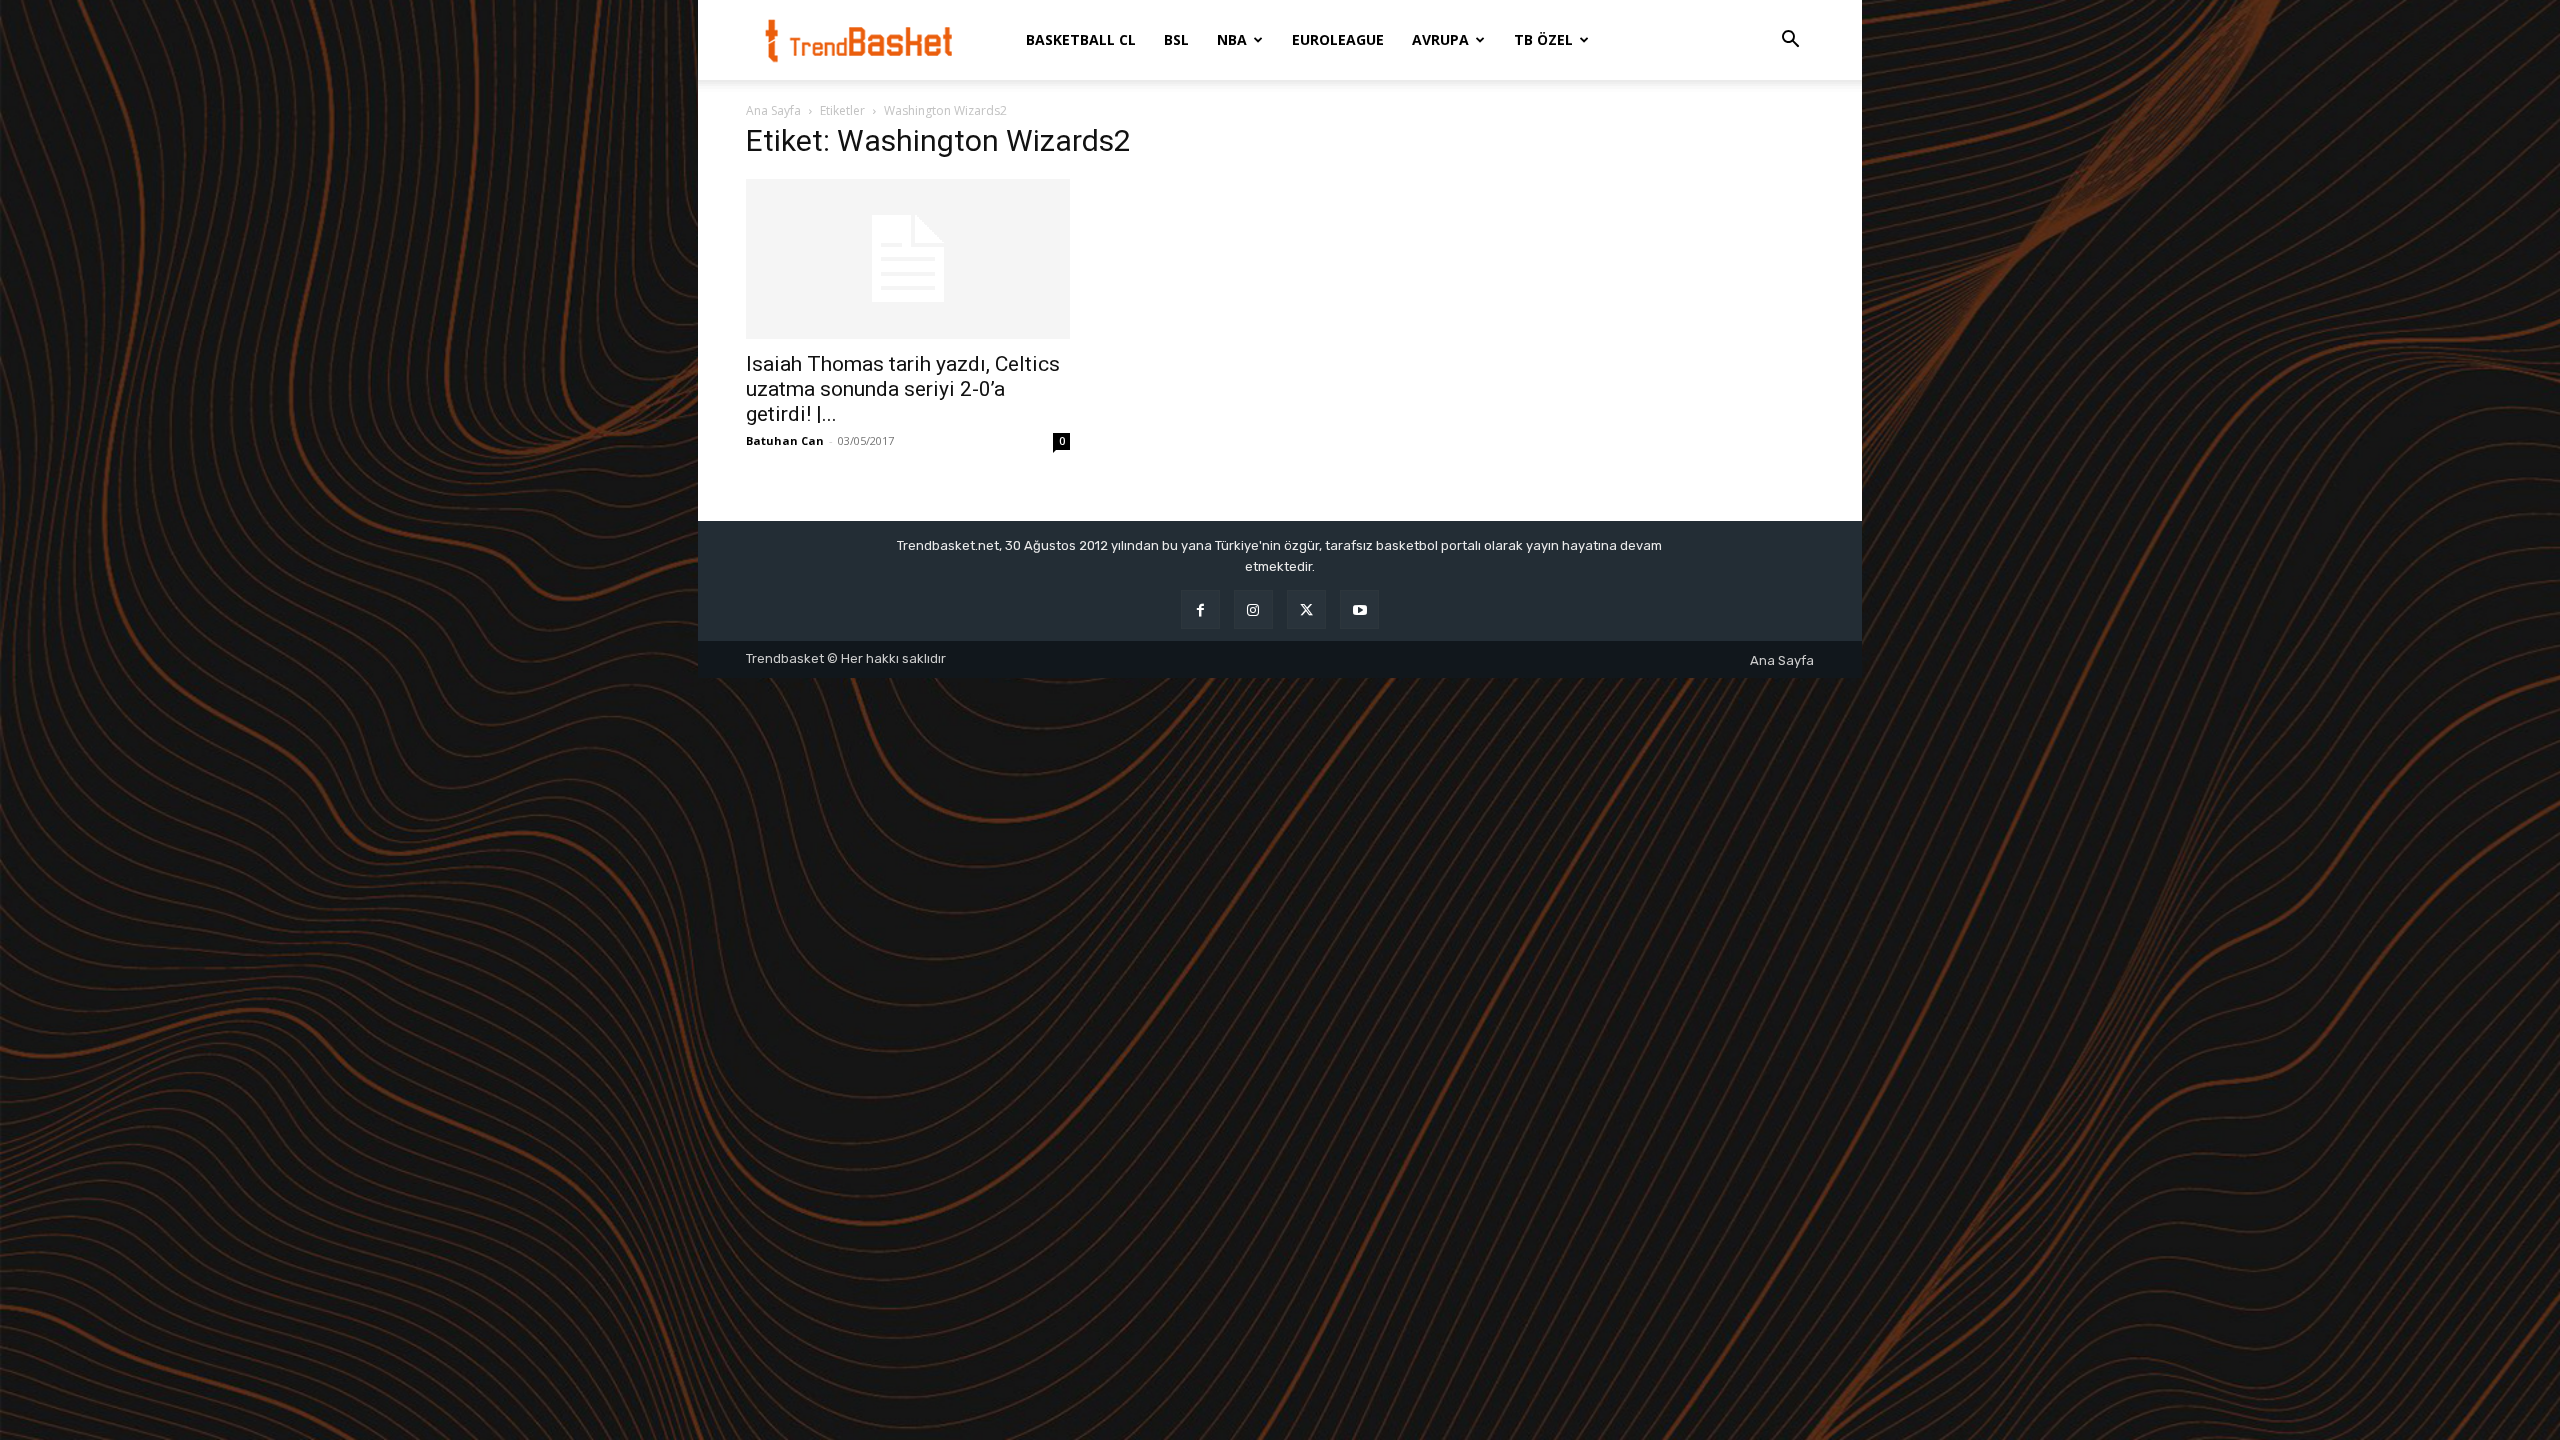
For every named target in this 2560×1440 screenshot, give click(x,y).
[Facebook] (1200, 609)
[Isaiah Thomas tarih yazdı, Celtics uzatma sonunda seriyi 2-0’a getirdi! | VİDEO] (908, 259)
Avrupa (1440, 39)
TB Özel (1543, 39)
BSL (1176, 39)
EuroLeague (1338, 39)
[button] (1790, 41)
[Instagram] (1253, 609)
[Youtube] (1359, 609)
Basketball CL (1081, 39)
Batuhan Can (785, 440)
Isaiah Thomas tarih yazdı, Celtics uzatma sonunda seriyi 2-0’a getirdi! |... (903, 389)
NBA (1232, 39)
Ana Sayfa (773, 110)
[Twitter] (1306, 609)
